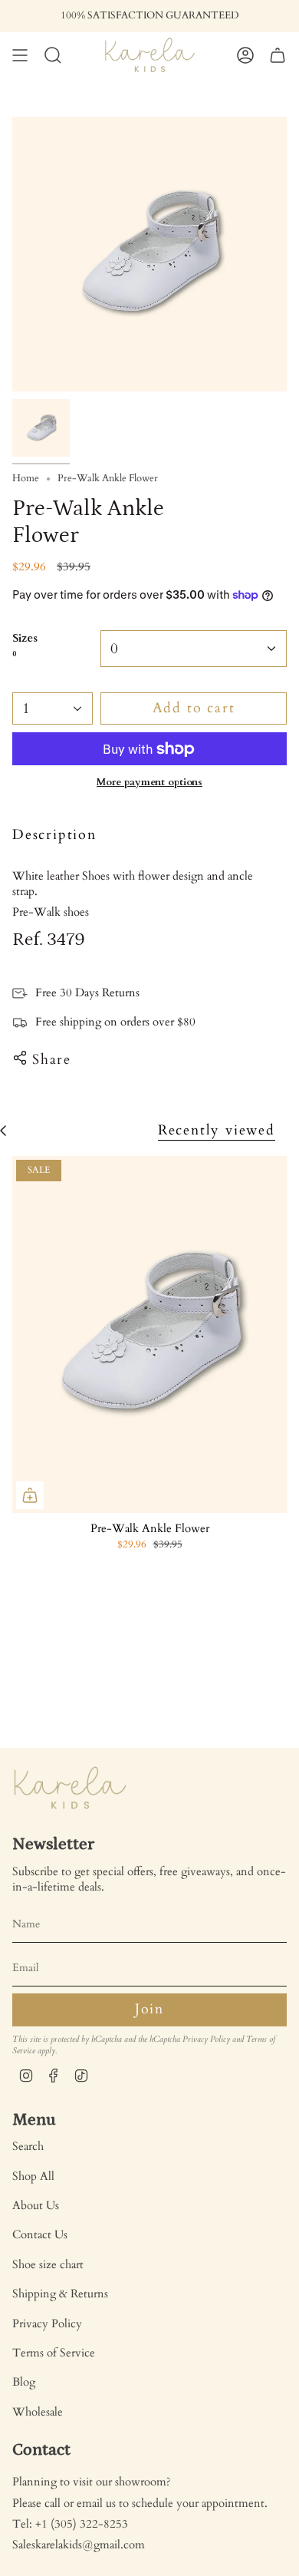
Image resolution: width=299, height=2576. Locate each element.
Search (28, 2146)
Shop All (33, 2176)
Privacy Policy (206, 2039)
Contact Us (40, 2234)
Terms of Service (54, 2353)
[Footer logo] (70, 1788)
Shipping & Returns (60, 2294)
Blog (24, 2382)
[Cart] (278, 55)
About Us (36, 2205)
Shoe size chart (48, 2264)
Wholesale (38, 2412)
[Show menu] (20, 55)
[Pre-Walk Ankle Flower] (149, 1334)
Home (26, 479)
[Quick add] (30, 1495)
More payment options (149, 782)
